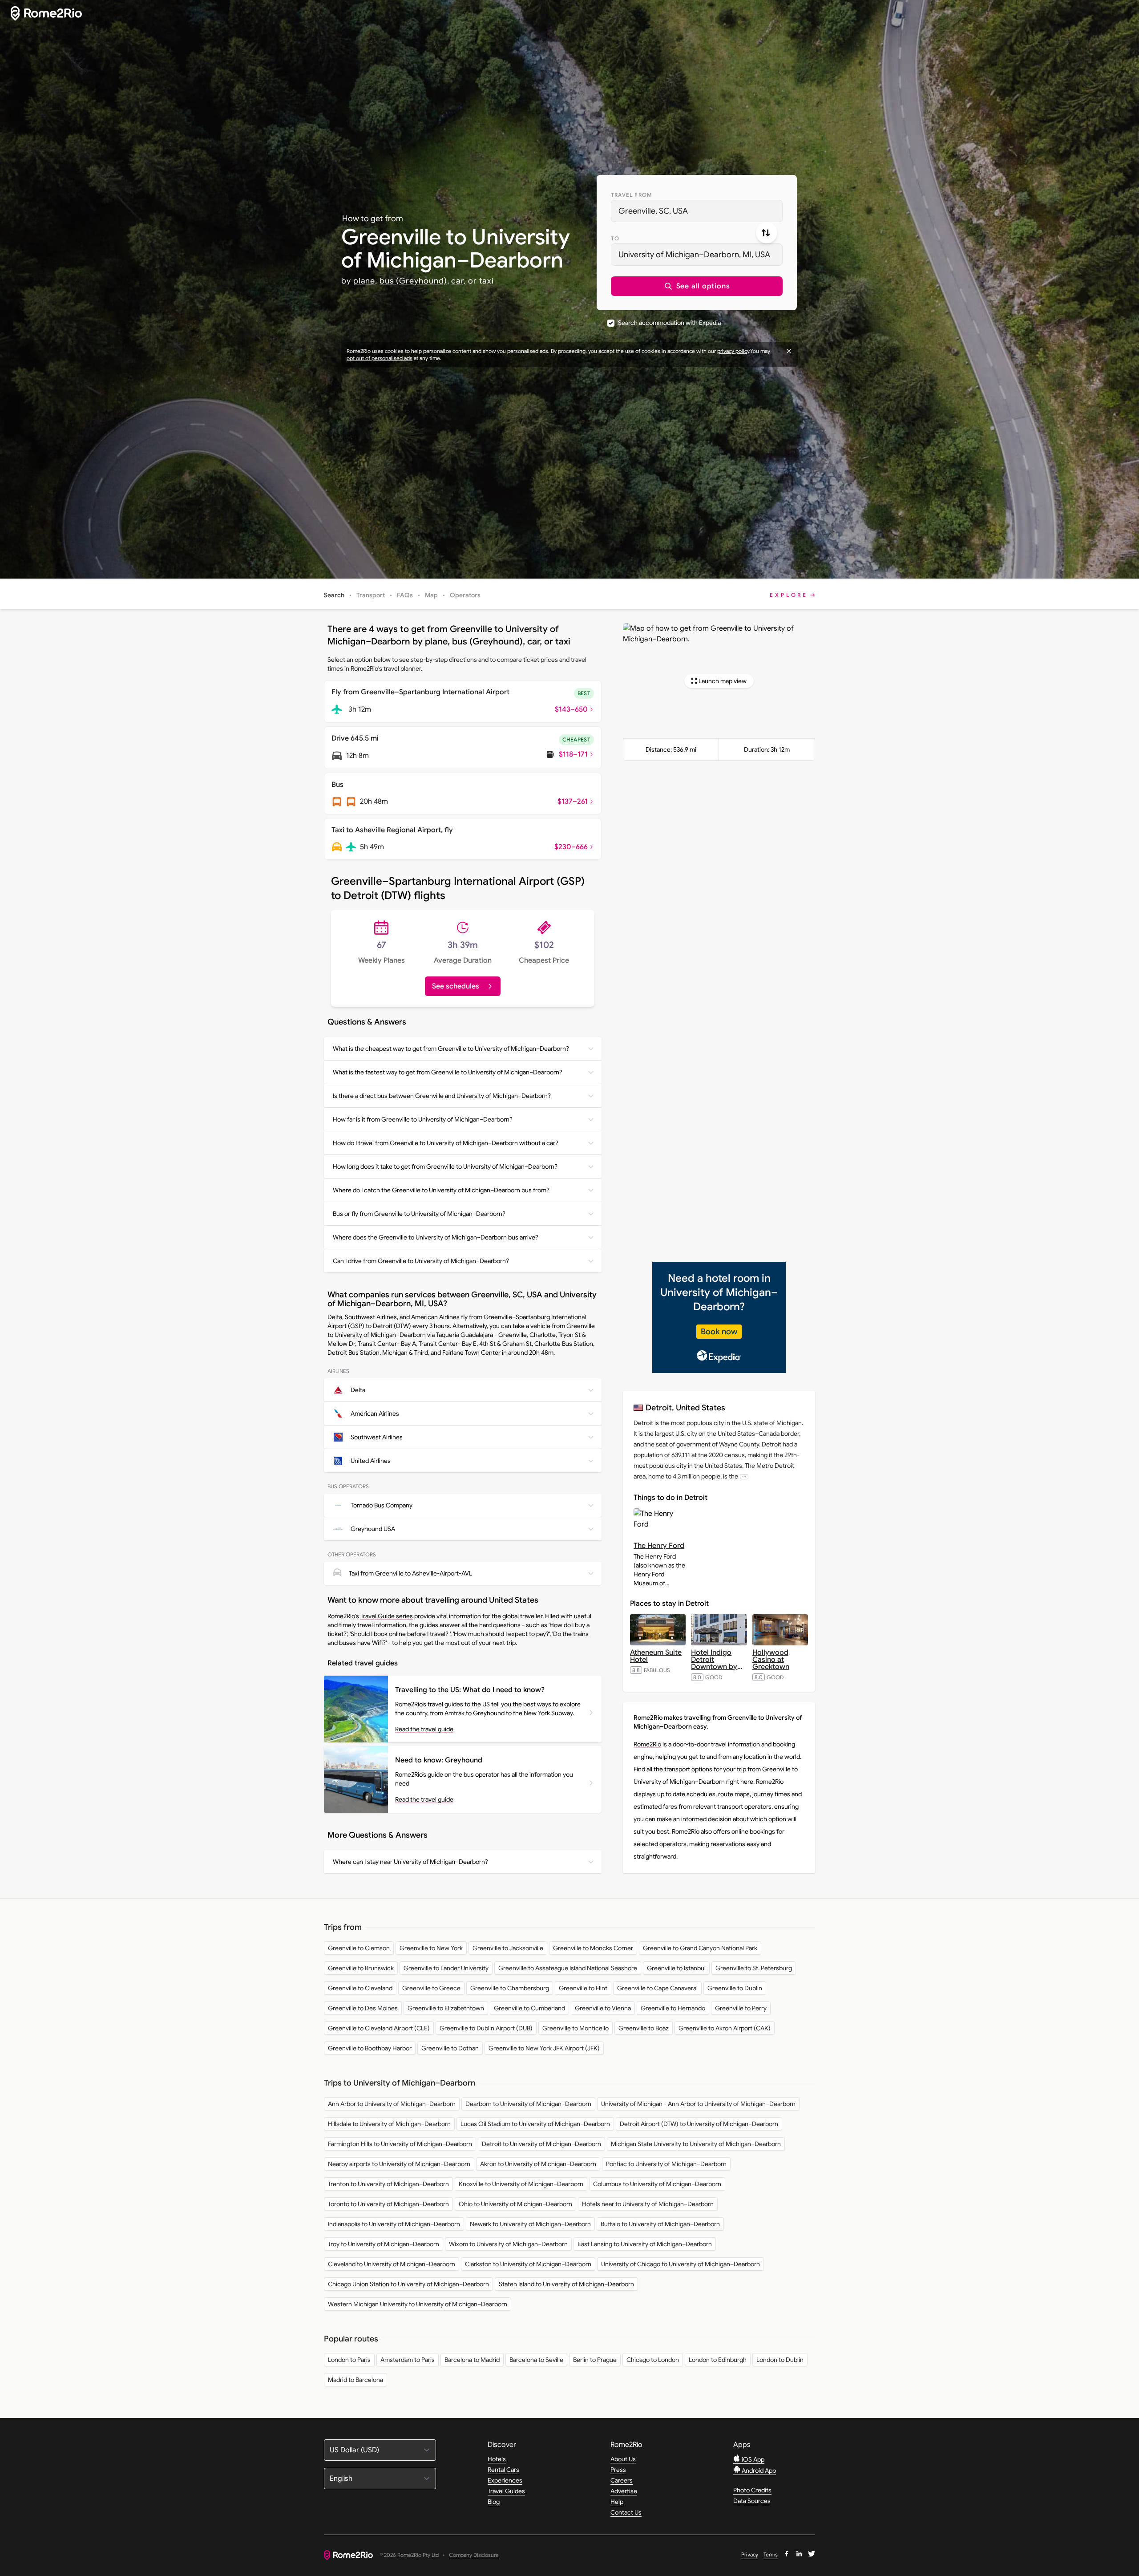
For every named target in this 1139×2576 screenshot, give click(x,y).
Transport (371, 595)
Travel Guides (506, 2491)
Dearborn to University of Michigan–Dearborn (528, 2104)
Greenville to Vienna (603, 2008)
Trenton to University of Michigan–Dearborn (388, 2184)
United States (701, 1407)
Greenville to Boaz (644, 2028)
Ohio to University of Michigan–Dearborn (515, 2204)
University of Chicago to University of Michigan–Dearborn (681, 2264)
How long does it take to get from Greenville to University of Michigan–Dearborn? (445, 1166)
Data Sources (752, 2501)
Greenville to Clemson (359, 1948)
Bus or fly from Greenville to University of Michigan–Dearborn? (419, 1214)
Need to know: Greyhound (439, 1760)
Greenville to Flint (583, 1988)
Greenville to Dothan (450, 2048)
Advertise (624, 2491)
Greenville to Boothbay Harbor (370, 2048)
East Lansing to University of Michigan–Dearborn (645, 2244)
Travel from (632, 195)
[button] (697, 286)
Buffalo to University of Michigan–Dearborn (660, 2224)
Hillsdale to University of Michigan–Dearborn (389, 2124)
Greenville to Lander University (446, 1968)
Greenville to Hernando (673, 2008)
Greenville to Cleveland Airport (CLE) (379, 2028)
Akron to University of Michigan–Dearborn (538, 2164)
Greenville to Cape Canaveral (657, 1988)
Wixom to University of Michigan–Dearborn (508, 2244)
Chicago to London (653, 2360)
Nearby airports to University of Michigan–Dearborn (399, 2164)
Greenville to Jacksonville (508, 1948)
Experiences (505, 2480)
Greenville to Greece (431, 1988)
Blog (494, 2502)
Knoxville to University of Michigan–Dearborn (521, 2184)
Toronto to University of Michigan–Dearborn (388, 2204)
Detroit (659, 1407)
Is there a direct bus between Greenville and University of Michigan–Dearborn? (442, 1096)
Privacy (750, 2554)
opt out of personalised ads (380, 358)
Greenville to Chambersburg (510, 1988)
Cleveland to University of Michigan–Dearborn (392, 2264)
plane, (365, 281)
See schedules (456, 986)
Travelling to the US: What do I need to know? (470, 1690)
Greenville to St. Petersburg (754, 1968)
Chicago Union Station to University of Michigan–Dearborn (408, 2284)
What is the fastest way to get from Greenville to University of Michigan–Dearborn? (448, 1072)
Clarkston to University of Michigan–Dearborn (528, 2264)
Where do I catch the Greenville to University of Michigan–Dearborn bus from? (441, 1190)
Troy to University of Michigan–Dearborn (384, 2244)
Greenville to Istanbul (676, 1968)
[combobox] (697, 211)
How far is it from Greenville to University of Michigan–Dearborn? (423, 1119)
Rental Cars (503, 2470)
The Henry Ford (659, 1546)
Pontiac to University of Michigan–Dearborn (666, 2164)
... (744, 1476)
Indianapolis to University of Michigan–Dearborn (394, 2224)
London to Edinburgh (718, 2360)
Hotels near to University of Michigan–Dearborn (648, 2204)
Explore (789, 595)
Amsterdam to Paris (408, 2360)
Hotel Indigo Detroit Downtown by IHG (717, 1663)
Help (617, 2502)
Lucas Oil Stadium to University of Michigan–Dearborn (535, 2124)
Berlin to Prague (595, 2360)
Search (334, 595)
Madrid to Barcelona (355, 2380)
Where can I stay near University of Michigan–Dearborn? (410, 1862)
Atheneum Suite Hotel (656, 1656)
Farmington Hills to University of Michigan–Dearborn (400, 2144)
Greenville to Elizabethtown (446, 2008)
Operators (465, 595)
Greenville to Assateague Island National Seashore (568, 1968)
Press (618, 2470)
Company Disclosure (474, 2555)
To (615, 238)
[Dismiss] (789, 351)
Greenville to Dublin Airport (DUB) (486, 2028)
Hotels (497, 2459)
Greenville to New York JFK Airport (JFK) (544, 2048)
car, (458, 281)
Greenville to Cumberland (529, 2008)
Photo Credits (752, 2490)
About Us (623, 2459)
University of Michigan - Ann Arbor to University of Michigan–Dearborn (698, 2104)
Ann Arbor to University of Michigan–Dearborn (392, 2104)
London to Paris (349, 2360)
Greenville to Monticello (576, 2028)
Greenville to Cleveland (360, 1988)
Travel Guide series (387, 1616)
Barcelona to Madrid (472, 2360)
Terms (771, 2554)
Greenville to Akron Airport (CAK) (725, 2028)
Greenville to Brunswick (361, 1968)
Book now (719, 1332)
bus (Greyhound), (414, 281)
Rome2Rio (647, 1744)
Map (431, 595)
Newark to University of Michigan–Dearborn (530, 2224)
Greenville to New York (431, 1948)
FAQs (405, 595)
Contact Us (626, 2512)
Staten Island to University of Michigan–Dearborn (566, 2284)
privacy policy (733, 351)
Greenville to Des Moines (363, 2008)
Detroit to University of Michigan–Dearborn (541, 2144)
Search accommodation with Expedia (669, 323)
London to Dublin (780, 2360)
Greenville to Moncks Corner (593, 1948)
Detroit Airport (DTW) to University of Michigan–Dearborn (699, 2124)
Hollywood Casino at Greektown (771, 1660)
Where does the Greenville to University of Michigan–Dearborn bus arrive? (436, 1237)
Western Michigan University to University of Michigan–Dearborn (418, 2304)
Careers (622, 2480)
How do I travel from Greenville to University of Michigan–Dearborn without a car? (446, 1143)
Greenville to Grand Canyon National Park (700, 1948)
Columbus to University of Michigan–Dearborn (657, 2184)
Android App (758, 2471)
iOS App (752, 2459)
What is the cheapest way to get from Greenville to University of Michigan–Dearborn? (451, 1049)
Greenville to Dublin (735, 1988)
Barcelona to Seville (536, 2360)
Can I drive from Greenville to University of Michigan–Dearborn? (421, 1261)
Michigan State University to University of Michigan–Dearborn (696, 2144)
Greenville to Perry (741, 2008)
